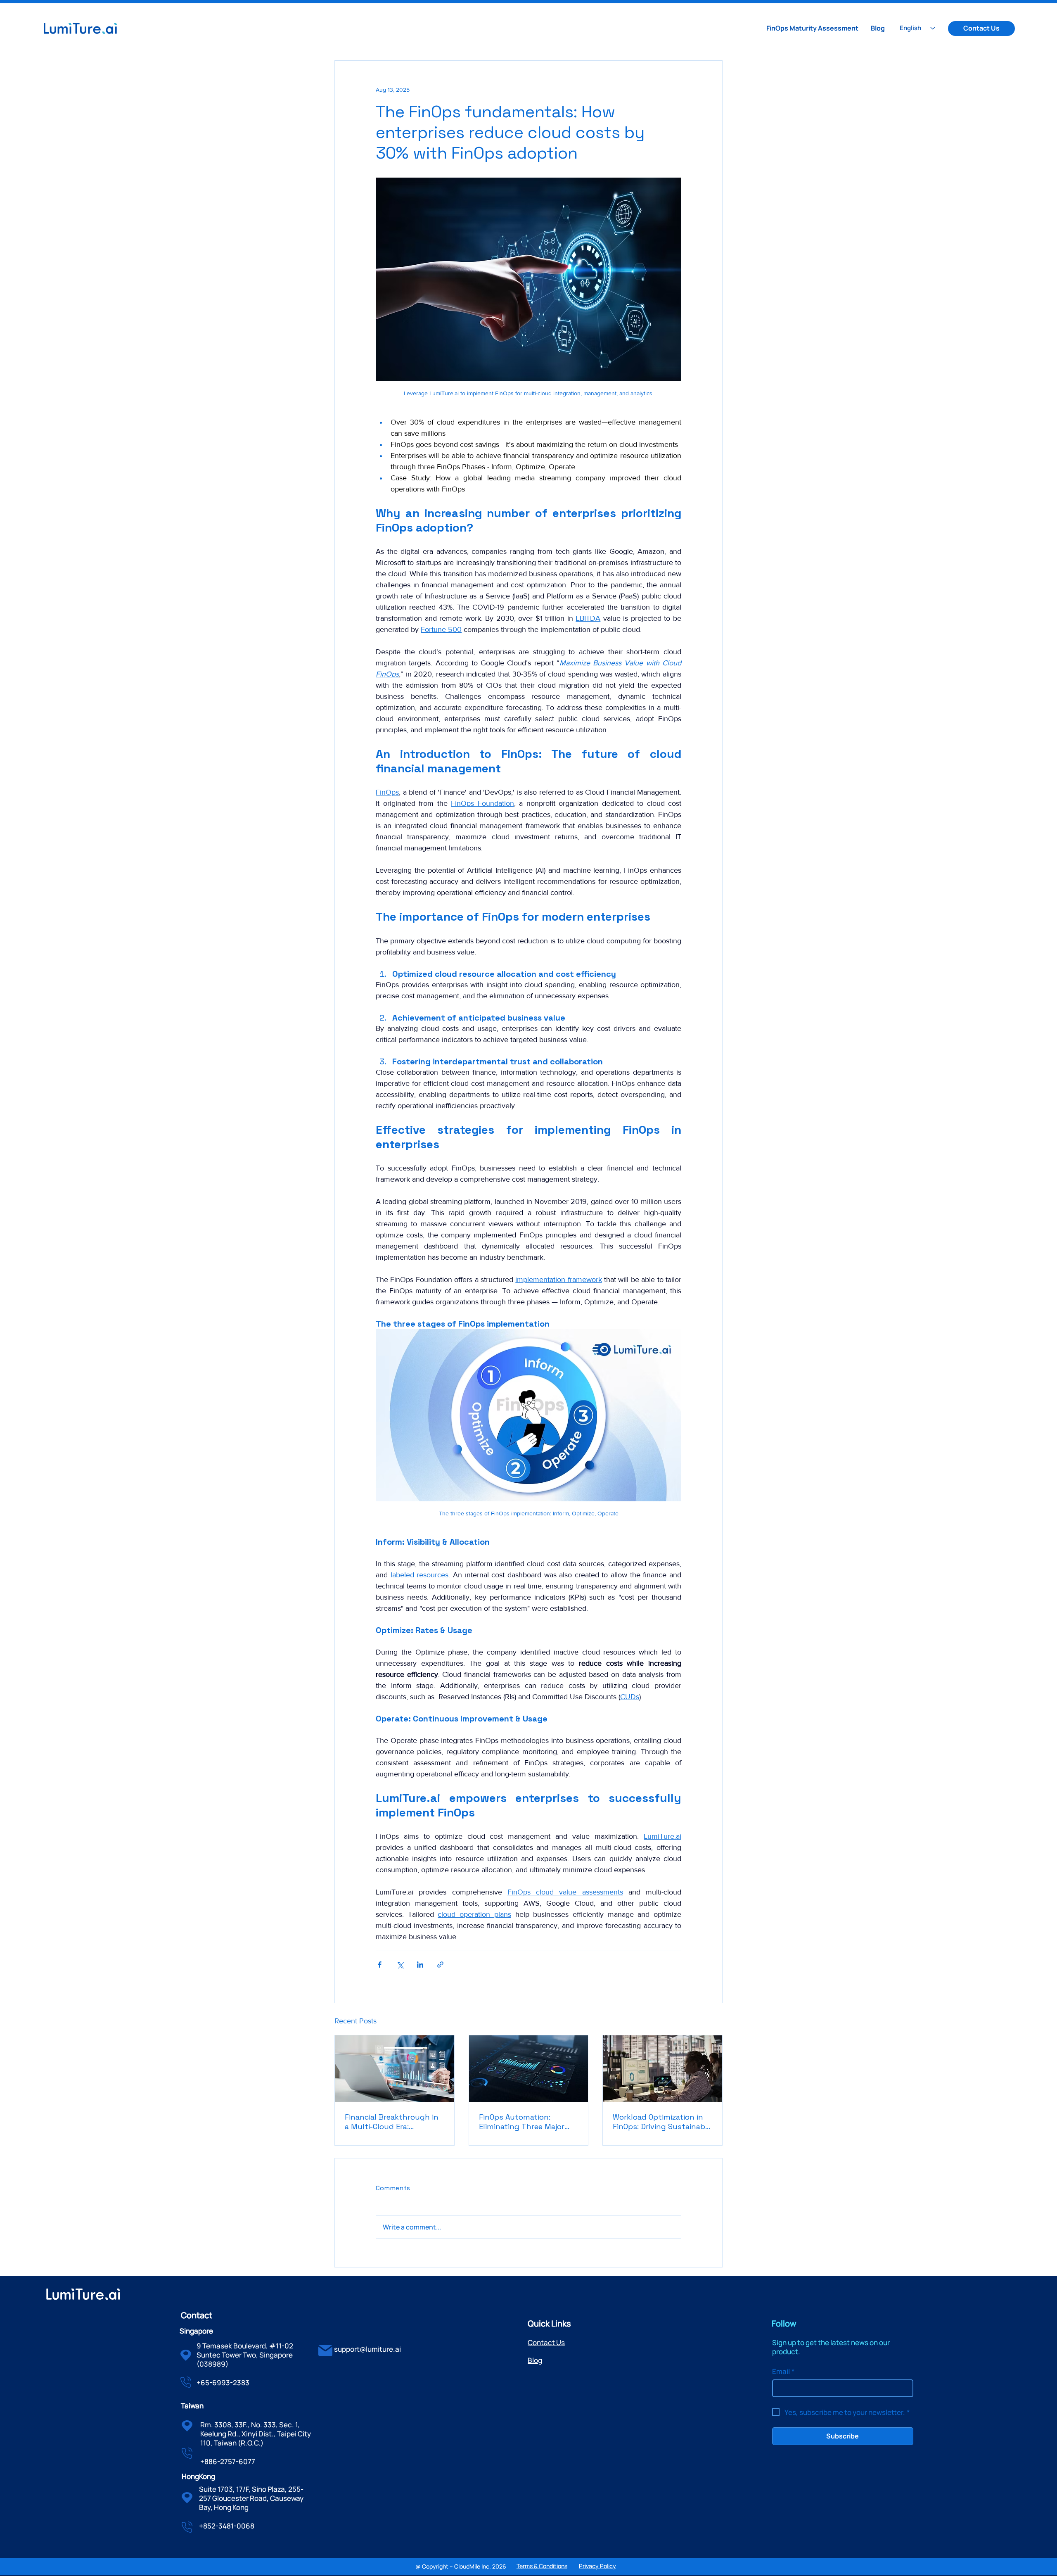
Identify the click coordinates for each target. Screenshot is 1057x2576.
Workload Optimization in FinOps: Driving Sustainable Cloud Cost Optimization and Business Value (662, 2122)
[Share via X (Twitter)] (400, 1965)
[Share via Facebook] (380, 1965)
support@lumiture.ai (367, 2349)
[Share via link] (440, 1965)
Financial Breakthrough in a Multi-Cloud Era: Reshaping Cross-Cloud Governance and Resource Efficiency (392, 2122)
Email (783, 2372)
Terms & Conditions (542, 2566)
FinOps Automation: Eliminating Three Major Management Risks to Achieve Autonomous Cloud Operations (522, 2122)
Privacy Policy (597, 2566)
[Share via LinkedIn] (420, 1965)
